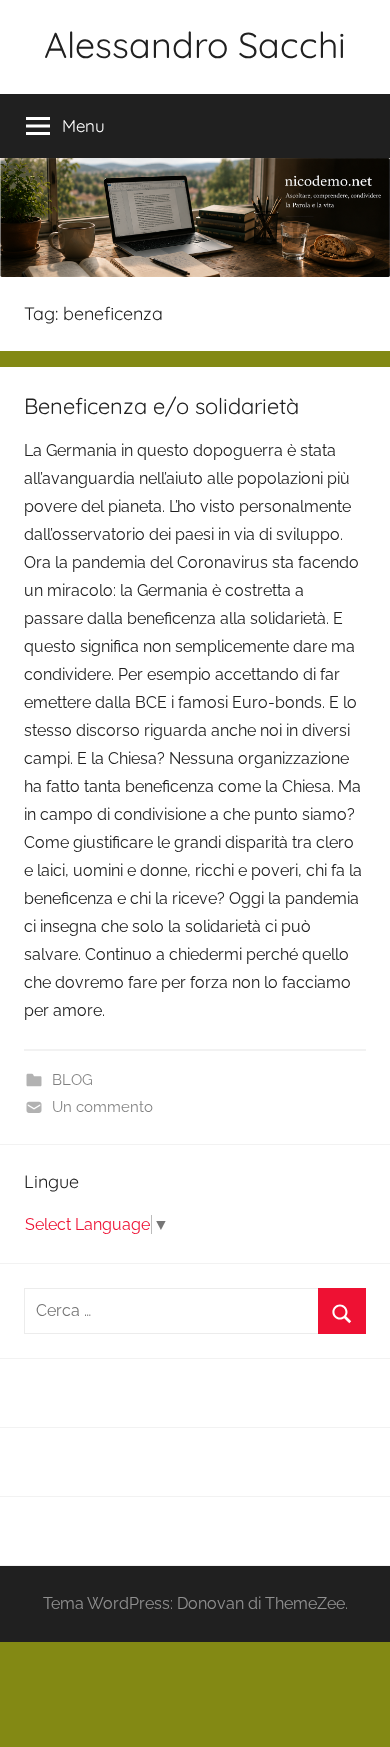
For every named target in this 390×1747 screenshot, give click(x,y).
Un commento (102, 1107)
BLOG (72, 1080)
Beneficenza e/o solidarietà (161, 406)
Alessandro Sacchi (195, 44)
